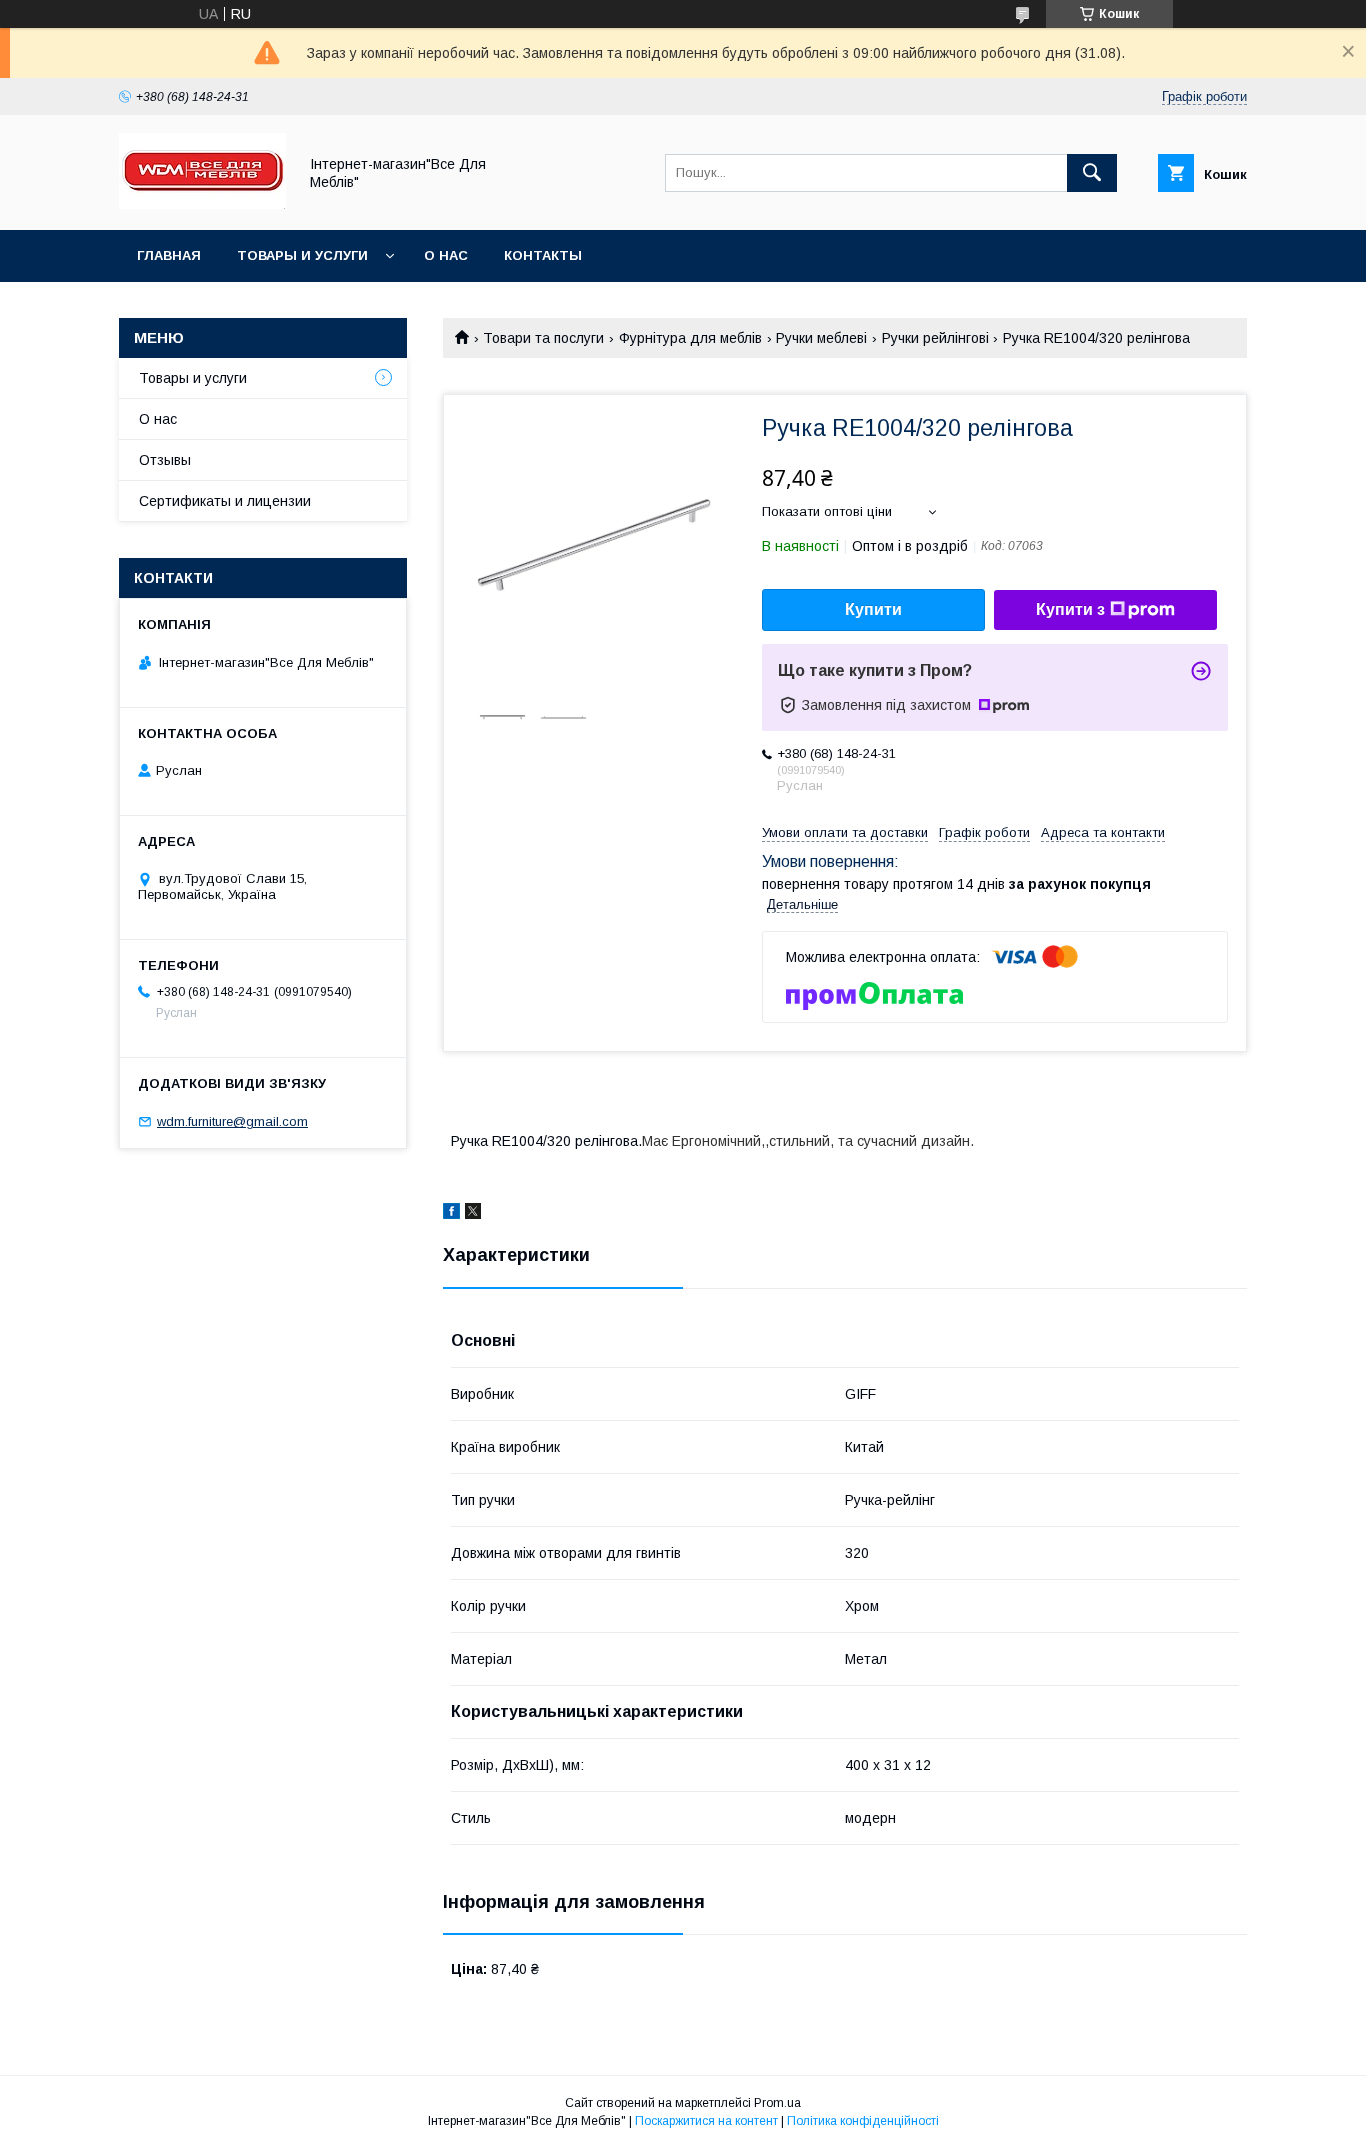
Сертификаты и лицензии (225, 501)
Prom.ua (777, 2103)
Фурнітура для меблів (690, 338)
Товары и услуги (302, 255)
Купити (873, 609)
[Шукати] (1092, 173)
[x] (473, 1214)
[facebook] (451, 1214)
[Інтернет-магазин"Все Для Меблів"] (202, 204)
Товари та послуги (543, 338)
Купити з (1070, 609)
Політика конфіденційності (863, 2121)
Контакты (543, 255)
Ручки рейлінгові (935, 338)
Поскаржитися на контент (706, 2121)
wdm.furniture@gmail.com (232, 1121)
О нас (446, 255)
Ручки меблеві (821, 338)
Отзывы (165, 460)
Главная (169, 255)
